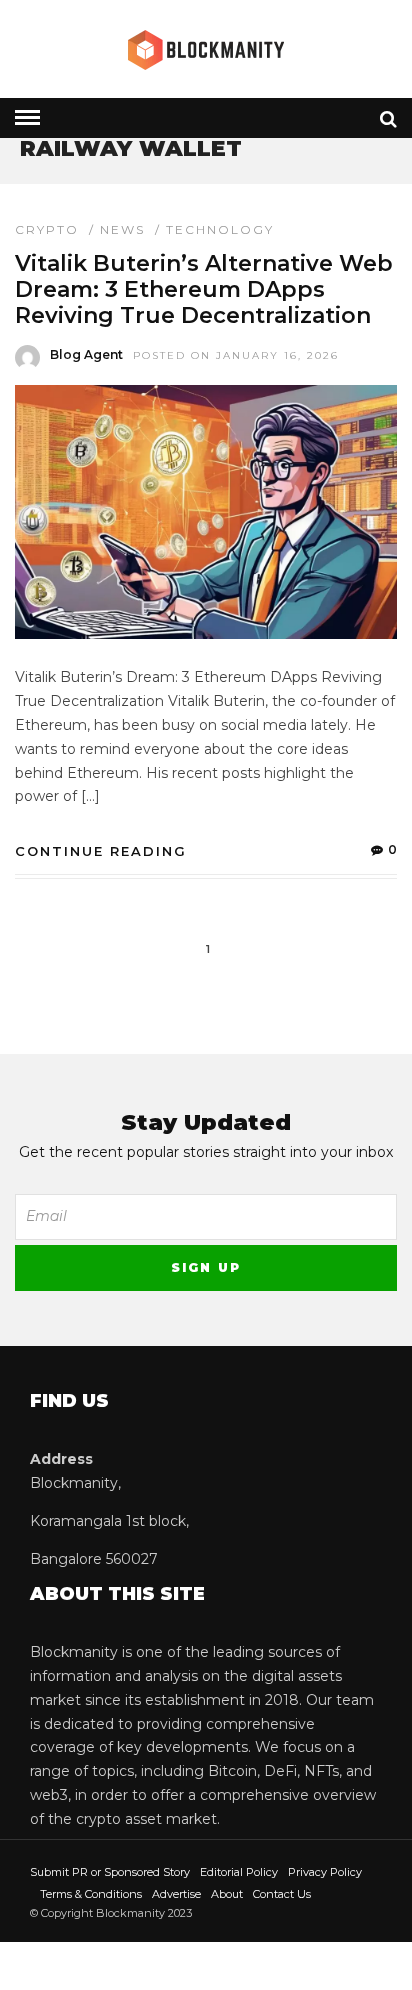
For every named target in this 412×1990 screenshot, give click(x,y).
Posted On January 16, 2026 (236, 355)
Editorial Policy (239, 1872)
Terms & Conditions (91, 1894)
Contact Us (282, 1894)
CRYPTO (47, 229)
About (227, 1894)
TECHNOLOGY (220, 229)
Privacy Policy (325, 1872)
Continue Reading (101, 851)
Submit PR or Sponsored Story (110, 1872)
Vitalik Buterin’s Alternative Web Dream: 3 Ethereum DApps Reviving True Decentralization (204, 290)
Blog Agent (86, 354)
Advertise (176, 1894)
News (122, 229)
